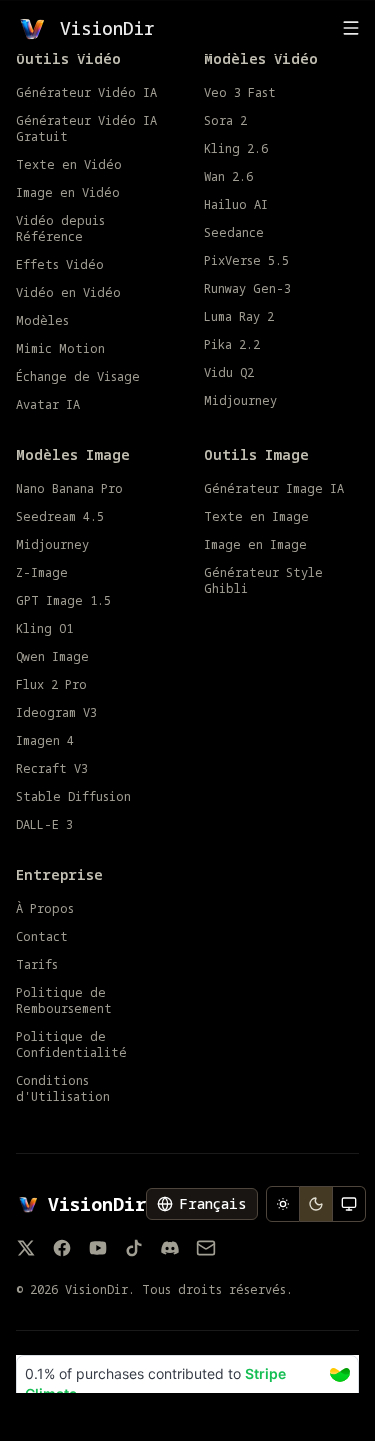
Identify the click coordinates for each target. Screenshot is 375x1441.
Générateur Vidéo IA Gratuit (86, 129)
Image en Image (255, 545)
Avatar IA (48, 405)
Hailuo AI (236, 205)
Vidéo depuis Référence (60, 229)
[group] (316, 1204)
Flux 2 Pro (51, 685)
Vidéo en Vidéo (68, 293)
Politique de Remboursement (64, 1001)
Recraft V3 (52, 769)
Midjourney (240, 401)
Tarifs (37, 965)
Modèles (42, 321)
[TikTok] (134, 1248)
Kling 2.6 (236, 149)
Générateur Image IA (274, 489)
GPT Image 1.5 (63, 601)
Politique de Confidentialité (71, 1045)
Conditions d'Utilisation (63, 1089)
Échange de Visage (78, 377)
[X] (26, 1248)
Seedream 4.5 (60, 517)
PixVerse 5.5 (246, 261)
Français (213, 1203)
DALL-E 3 (44, 825)
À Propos (45, 909)
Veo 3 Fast (240, 93)
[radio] (283, 1204)
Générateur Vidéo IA (86, 93)
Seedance (234, 233)
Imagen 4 (45, 741)
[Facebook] (62, 1248)
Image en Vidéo (68, 193)
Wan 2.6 (228, 177)
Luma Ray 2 (239, 317)
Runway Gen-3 (247, 289)
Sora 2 (225, 121)
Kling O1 (44, 629)
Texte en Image (256, 517)
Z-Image (42, 573)
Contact (42, 937)
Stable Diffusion (73, 797)
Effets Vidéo (60, 265)
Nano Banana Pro (69, 489)
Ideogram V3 (56, 713)
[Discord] (170, 1248)
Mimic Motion (60, 349)
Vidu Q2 (229, 373)
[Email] (206, 1248)
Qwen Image (52, 657)
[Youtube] (98, 1248)
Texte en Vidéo (69, 165)
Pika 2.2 (232, 345)
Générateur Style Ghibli (263, 581)
